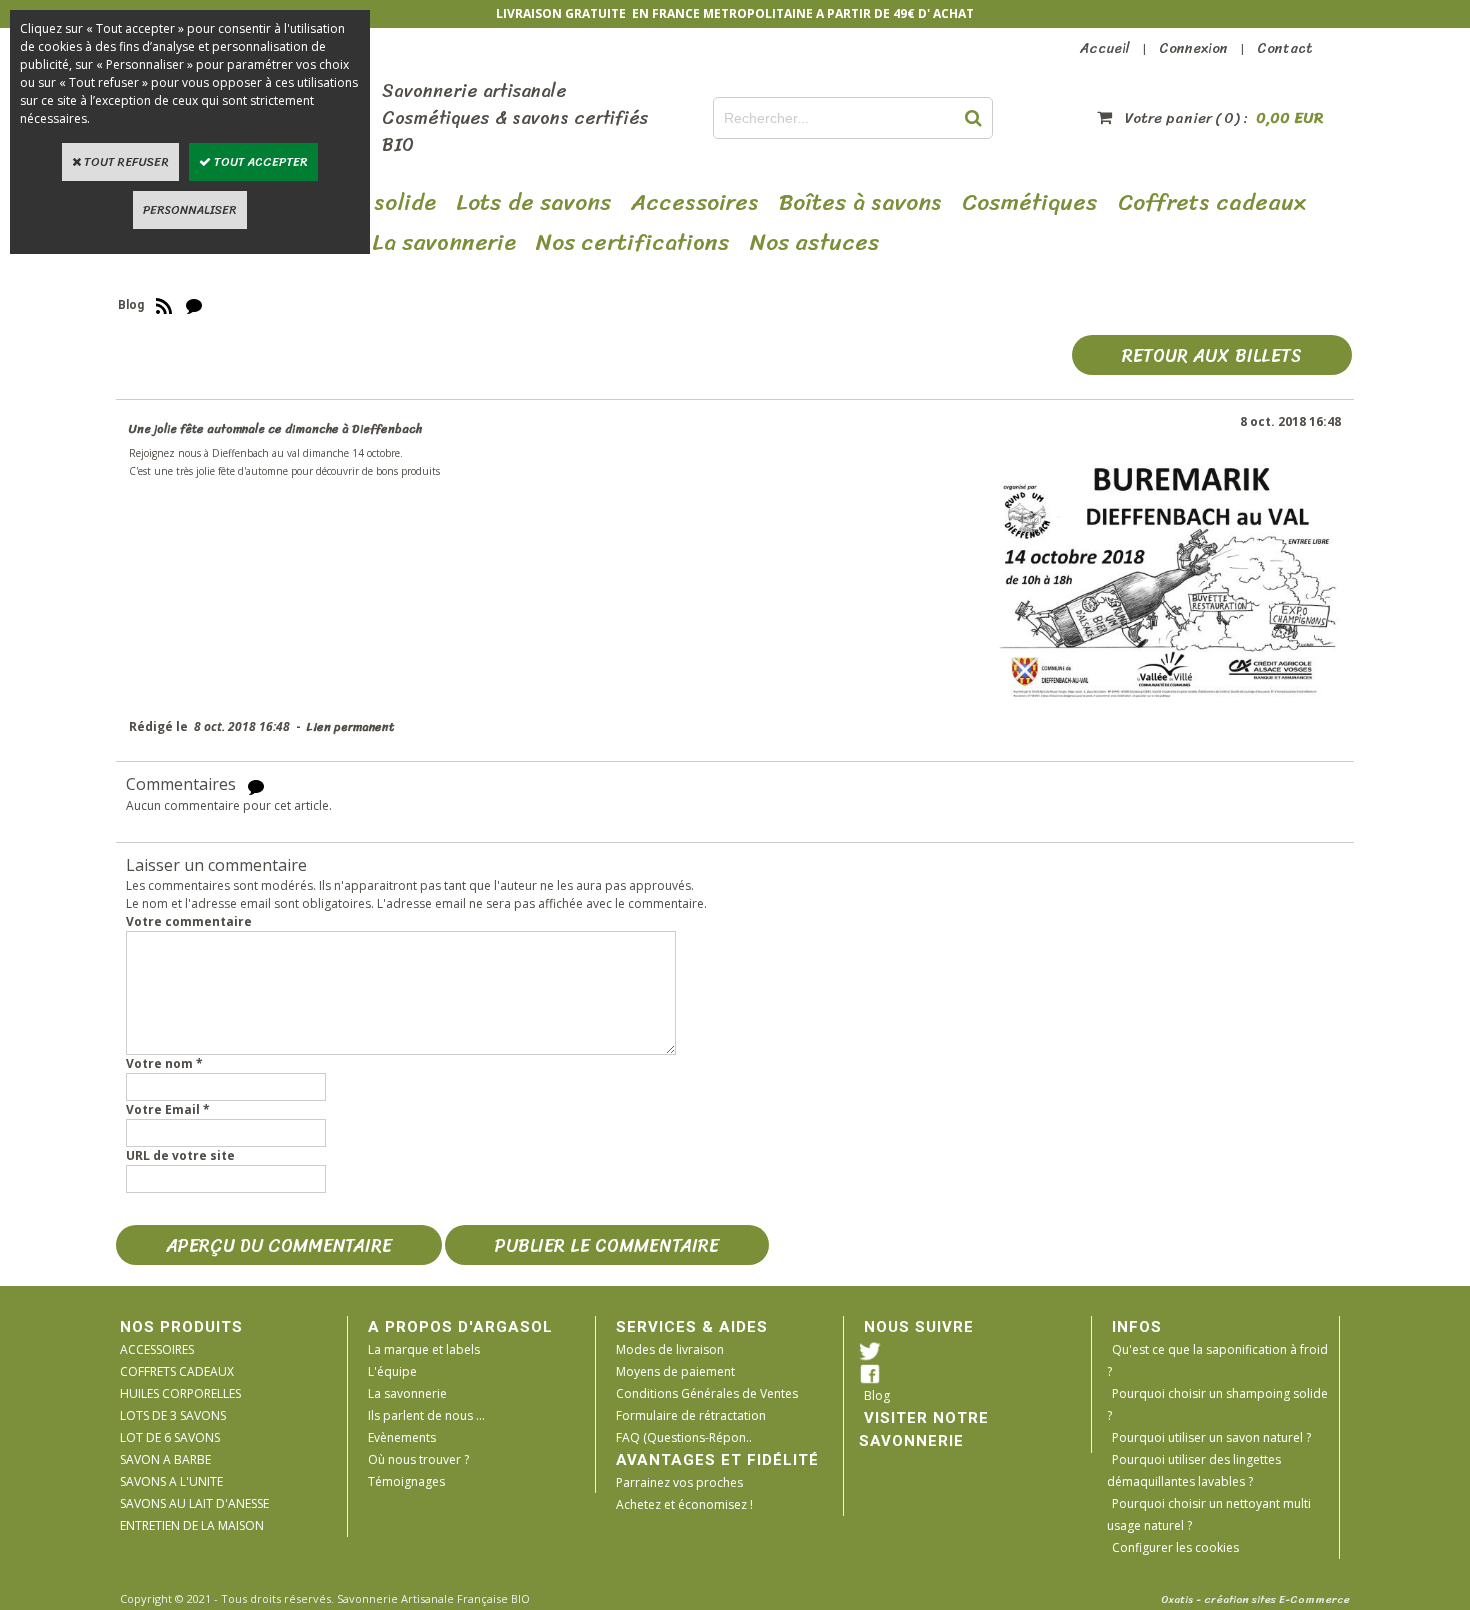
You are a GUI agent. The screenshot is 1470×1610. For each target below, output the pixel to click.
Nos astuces (815, 243)
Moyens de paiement (675, 1371)
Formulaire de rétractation (691, 1415)
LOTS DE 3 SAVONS (173, 1415)
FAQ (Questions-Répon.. (684, 1437)
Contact (1285, 48)
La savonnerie (407, 1393)
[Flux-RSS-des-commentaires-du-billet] (256, 785)
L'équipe (392, 1371)
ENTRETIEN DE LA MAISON (192, 1525)
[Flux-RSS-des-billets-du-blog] (164, 305)
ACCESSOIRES (157, 1349)
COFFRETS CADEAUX (177, 1371)
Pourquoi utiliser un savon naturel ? (1211, 1437)
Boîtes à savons (860, 203)
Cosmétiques (1030, 203)
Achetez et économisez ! (684, 1504)
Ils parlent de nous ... (426, 1415)
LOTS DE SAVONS (533, 203)
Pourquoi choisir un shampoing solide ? (1217, 1404)
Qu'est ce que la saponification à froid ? (1217, 1360)
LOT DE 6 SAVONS (170, 1437)
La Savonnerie (444, 243)
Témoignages (406, 1481)
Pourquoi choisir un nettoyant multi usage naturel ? (1209, 1514)
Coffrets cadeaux (1212, 203)
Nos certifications (633, 243)
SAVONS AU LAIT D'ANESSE (194, 1503)
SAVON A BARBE (165, 1459)
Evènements (402, 1437)
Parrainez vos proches (679, 1482)
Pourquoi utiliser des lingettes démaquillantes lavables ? (1194, 1470)
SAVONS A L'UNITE (171, 1481)
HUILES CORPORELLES (180, 1393)
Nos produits (181, 1327)
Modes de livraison (670, 1349)
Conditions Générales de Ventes (707, 1393)
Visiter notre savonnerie (924, 1429)
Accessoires (695, 203)
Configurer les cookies (1175, 1547)
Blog (877, 1395)
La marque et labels (424, 1349)
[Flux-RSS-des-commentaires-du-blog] (194, 305)
